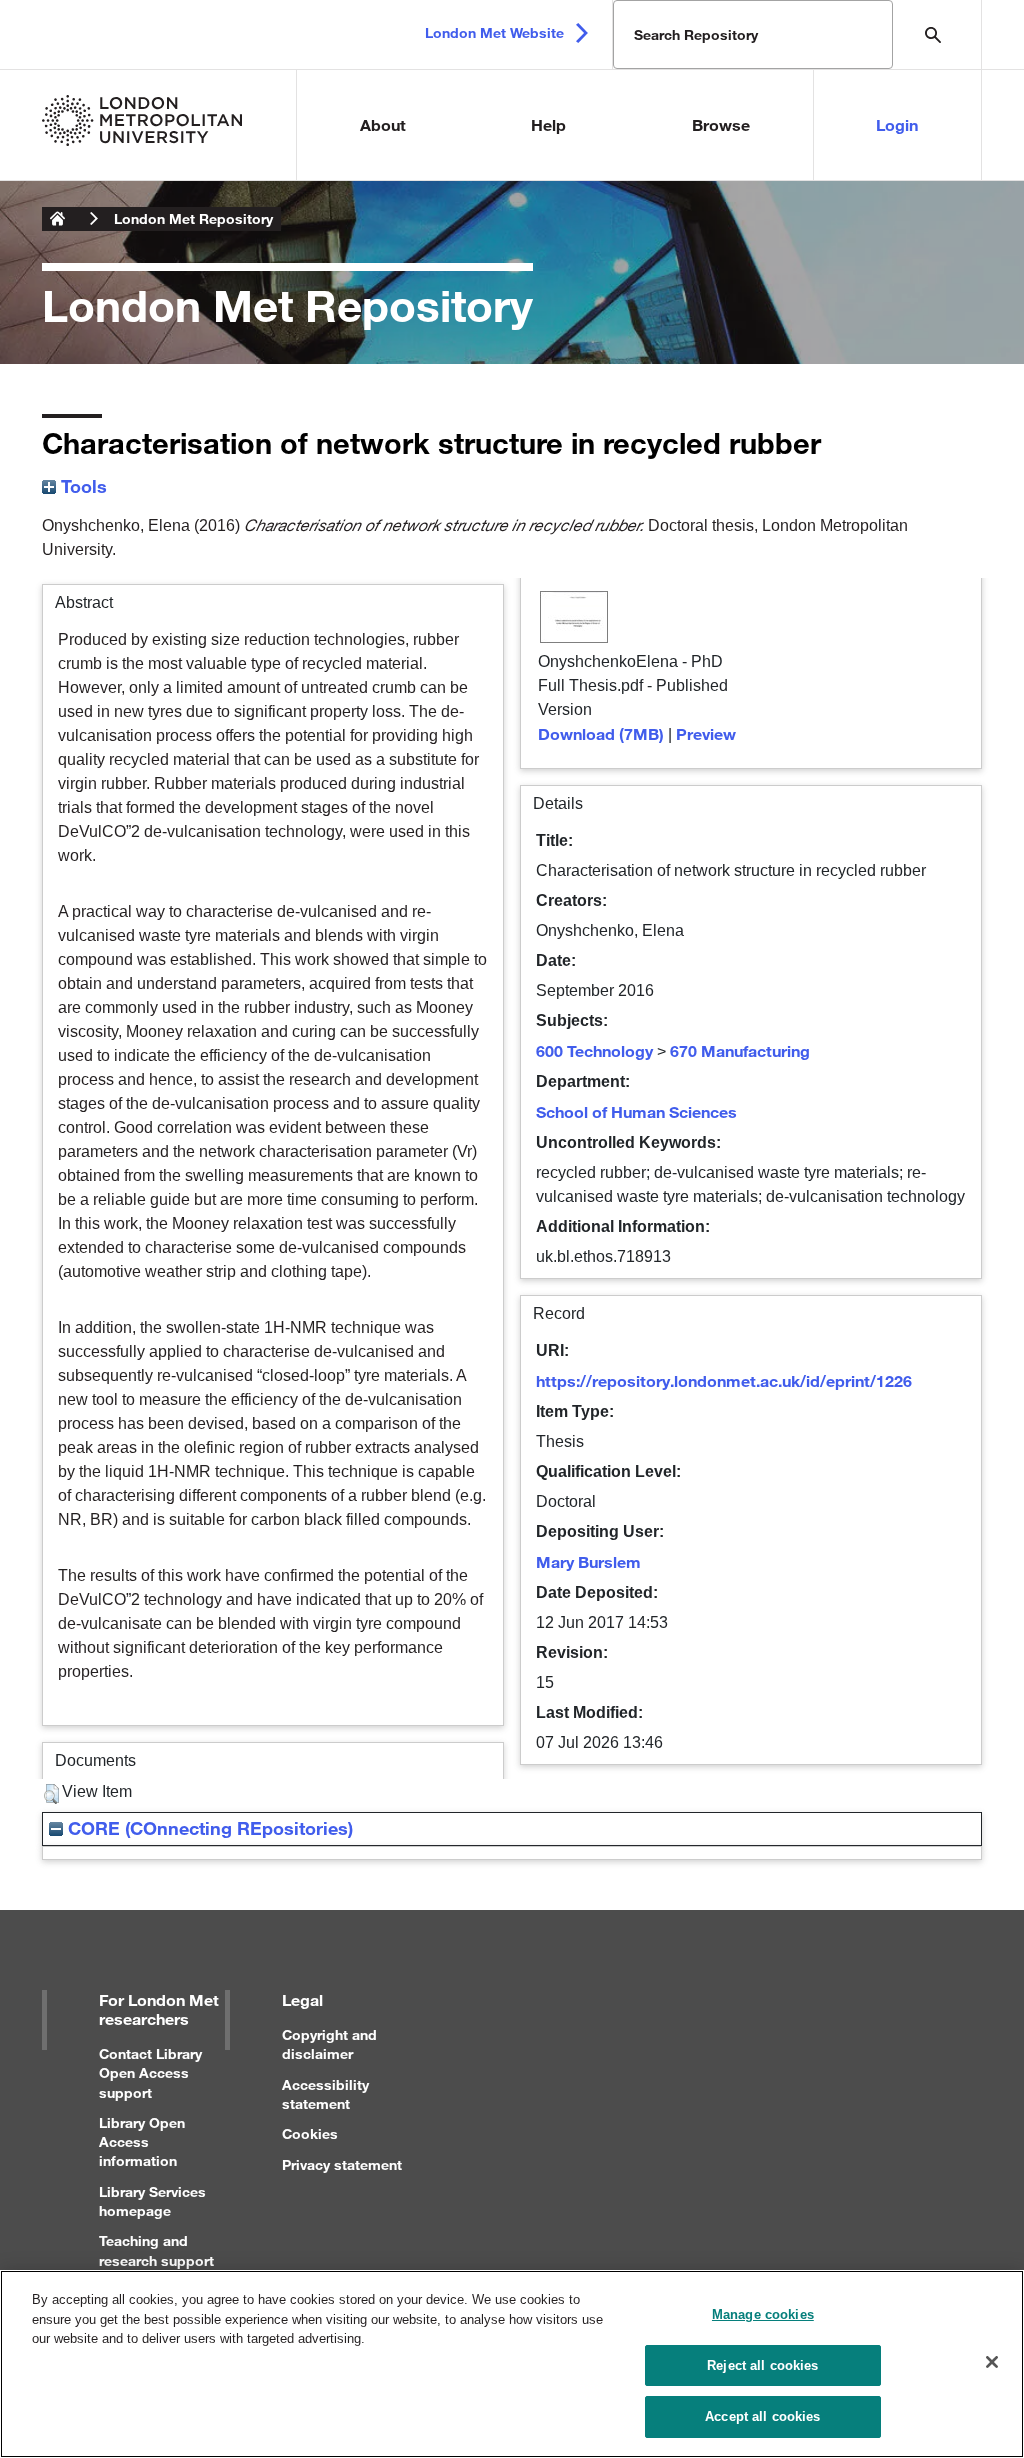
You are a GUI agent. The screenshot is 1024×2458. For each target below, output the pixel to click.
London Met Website (494, 32)
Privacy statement (342, 2164)
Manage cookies (763, 2314)
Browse (721, 124)
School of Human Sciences (636, 1111)
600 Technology (594, 1050)
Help (548, 124)
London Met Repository (193, 218)
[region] (512, 2364)
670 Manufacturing (740, 1050)
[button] (51, 1794)
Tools (81, 486)
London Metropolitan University (58, 219)
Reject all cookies (762, 2365)
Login (897, 124)
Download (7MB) (601, 733)
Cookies (310, 2133)
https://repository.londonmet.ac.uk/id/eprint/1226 (724, 1380)
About (383, 124)
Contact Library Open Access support (150, 2072)
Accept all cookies (762, 2416)
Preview (706, 733)
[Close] (992, 2362)
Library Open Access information (142, 2141)
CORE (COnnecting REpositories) (208, 1828)
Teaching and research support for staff (156, 2259)
